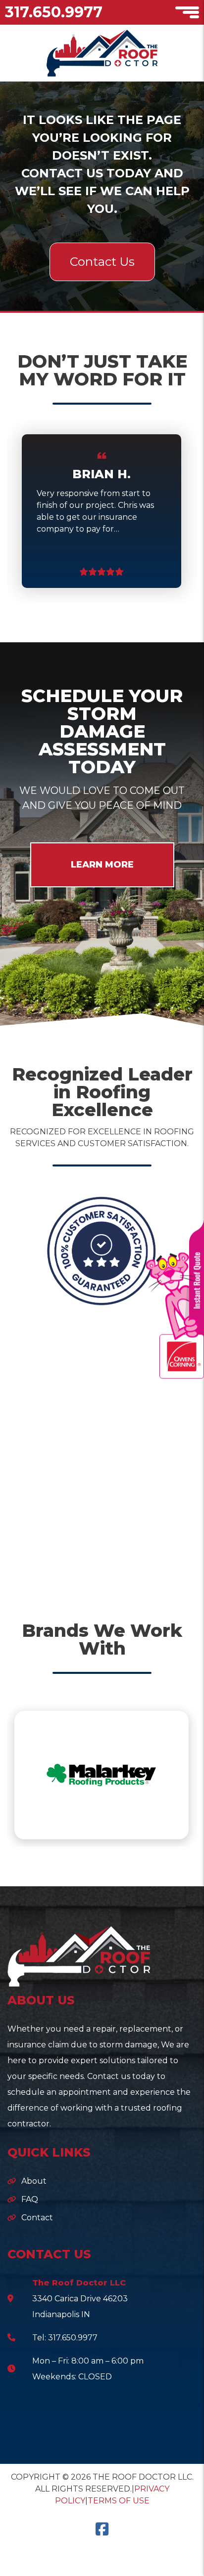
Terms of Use (119, 2501)
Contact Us (102, 262)
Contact (37, 2218)
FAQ (30, 2199)
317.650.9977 (54, 12)
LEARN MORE (102, 865)
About (34, 2181)
